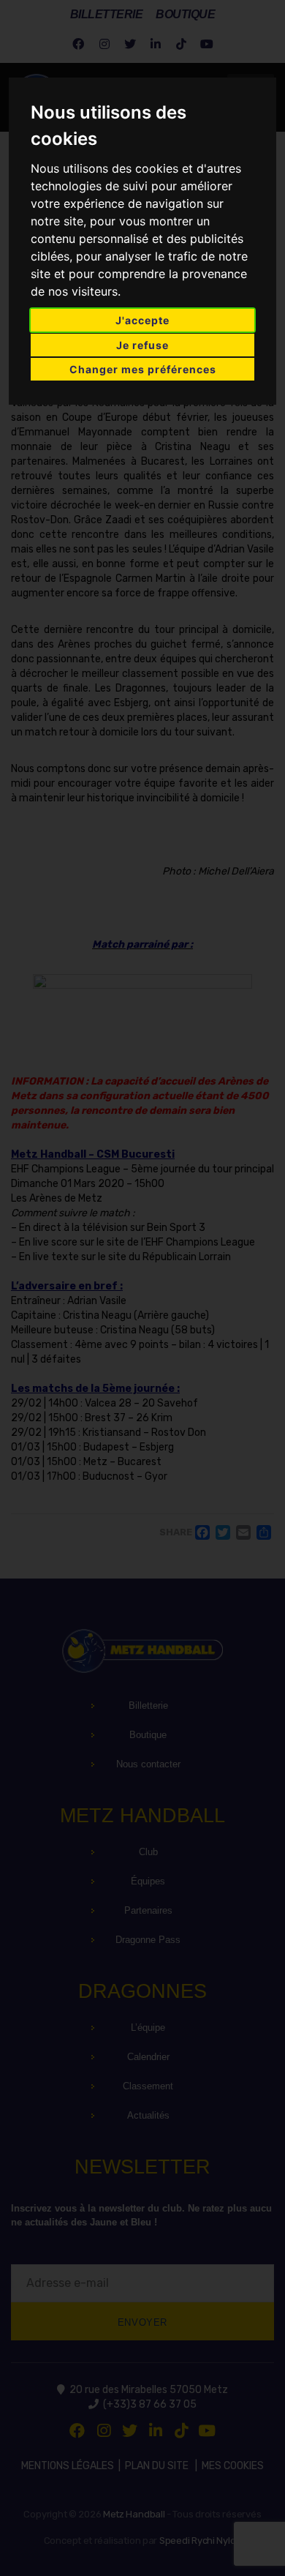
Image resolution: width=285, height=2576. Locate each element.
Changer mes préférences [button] (143, 369)
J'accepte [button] (142, 320)
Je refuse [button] (142, 345)
